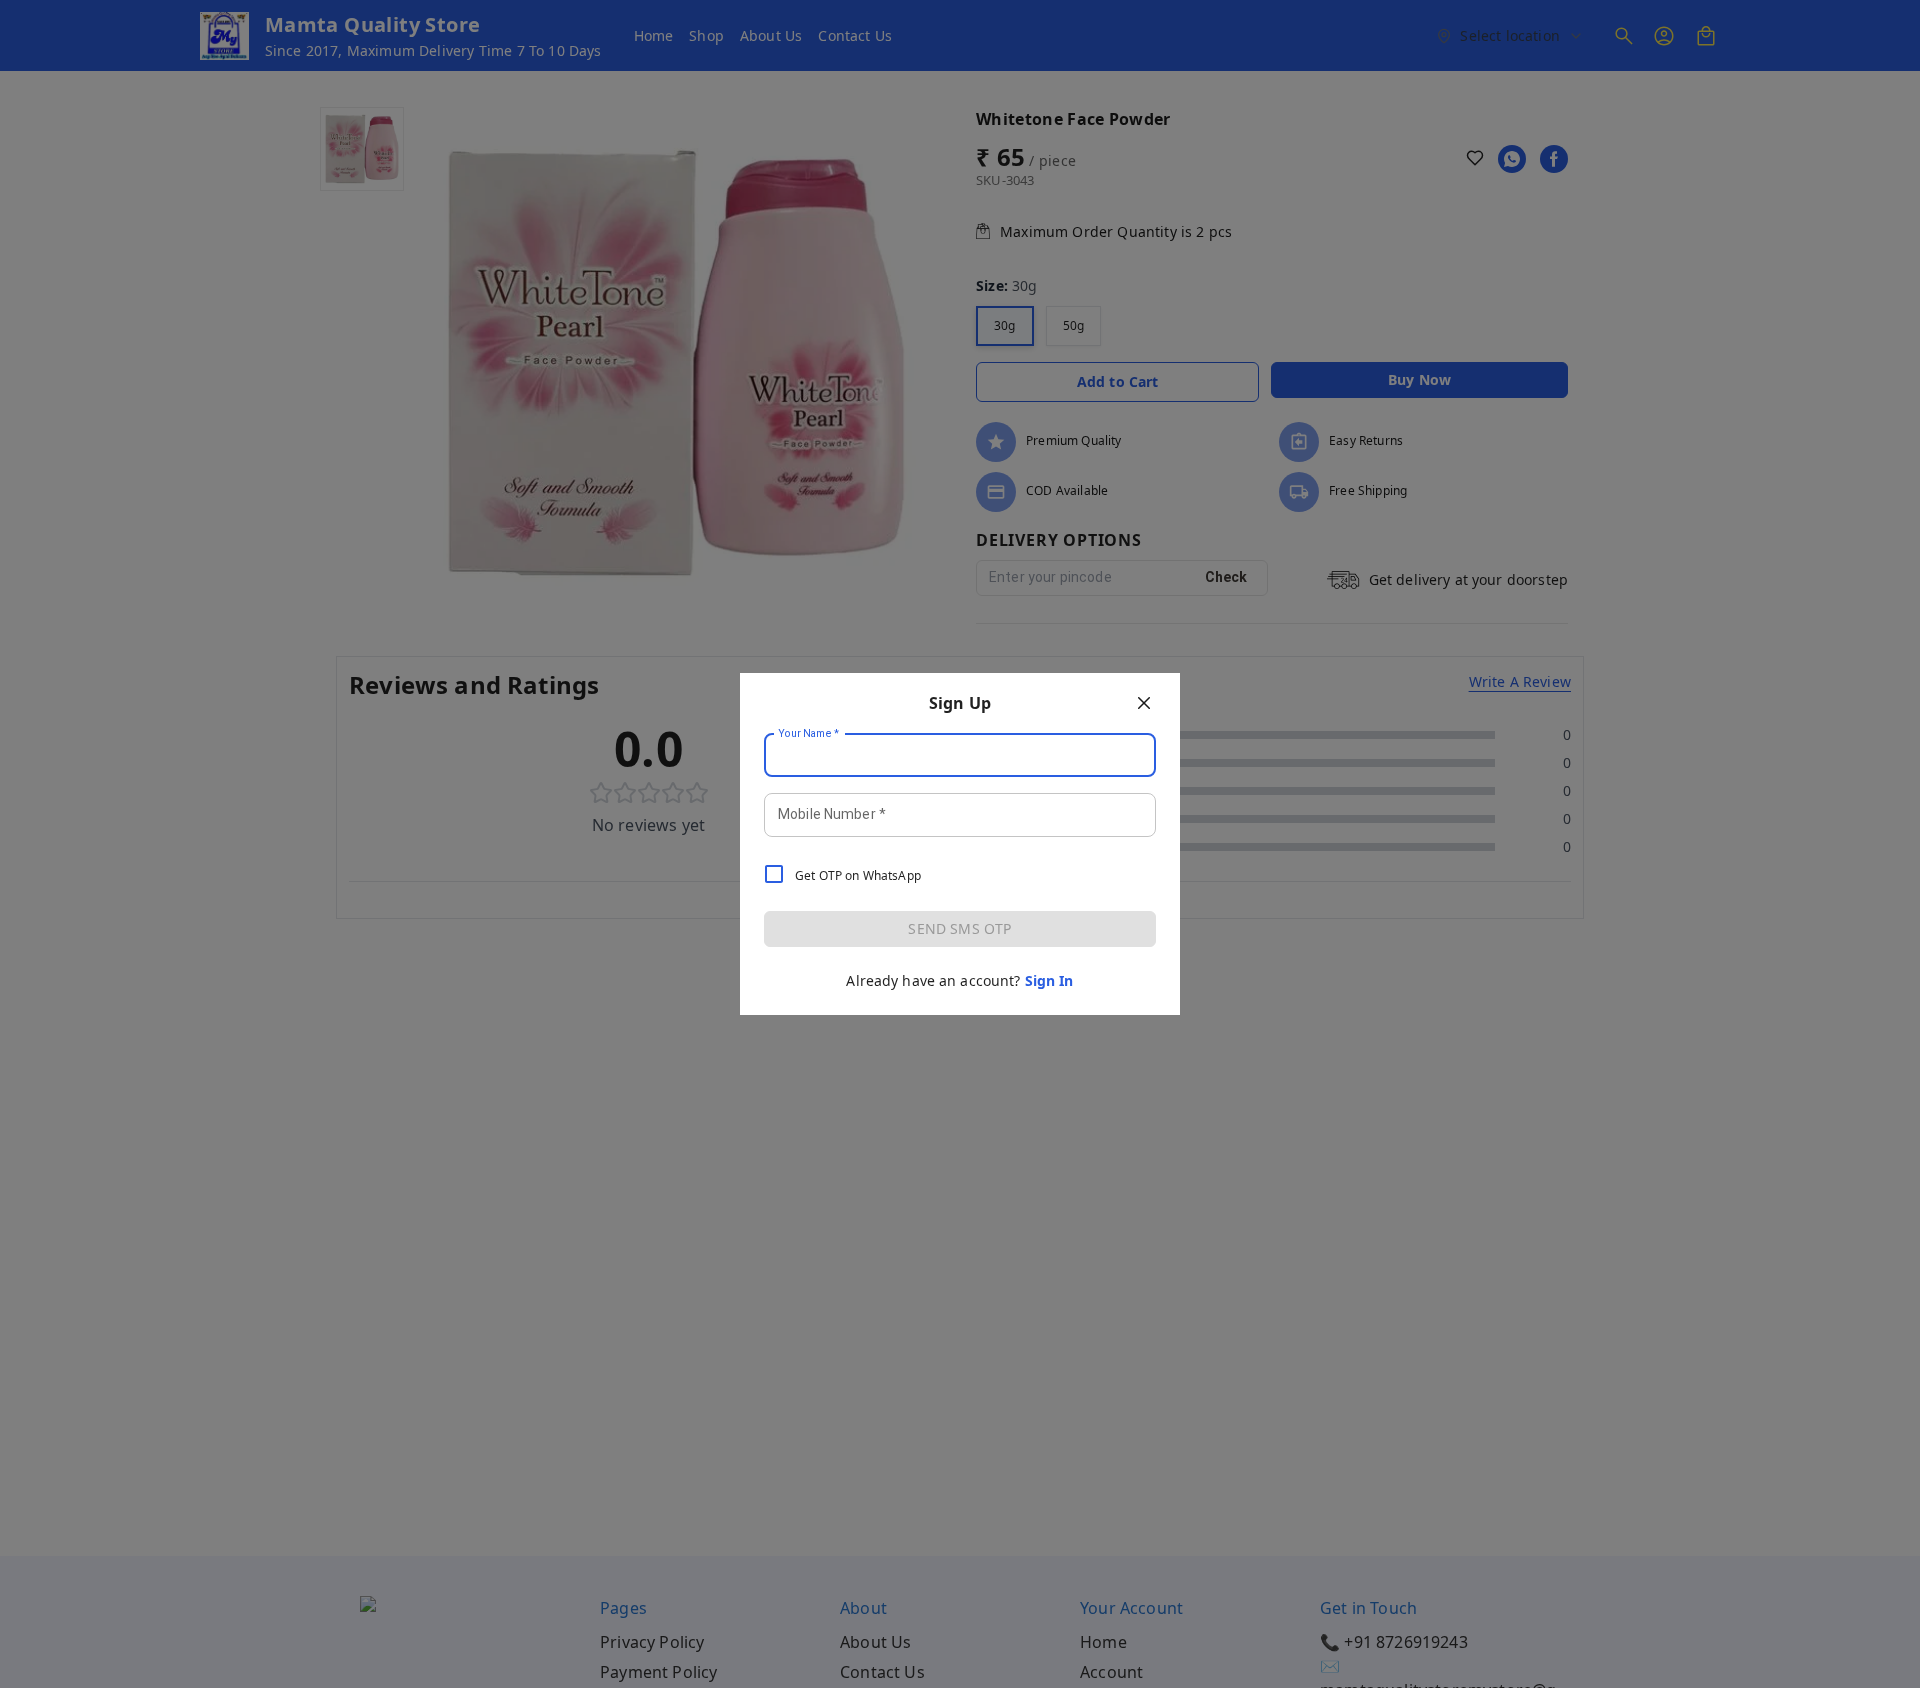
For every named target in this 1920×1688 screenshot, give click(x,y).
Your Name (809, 734)
